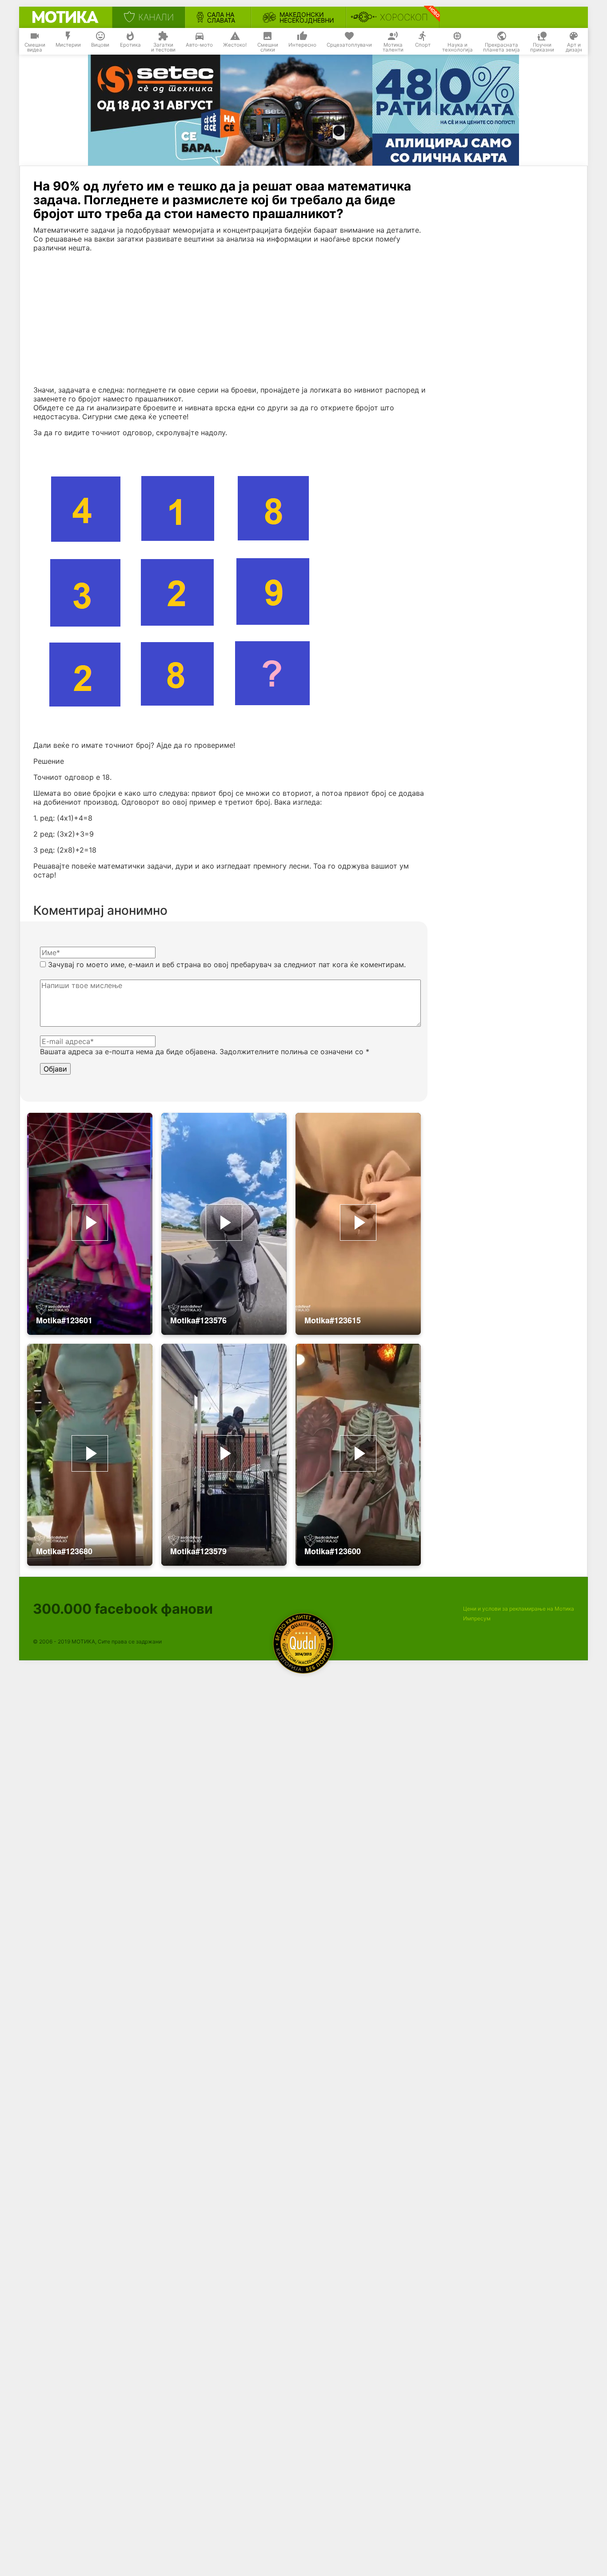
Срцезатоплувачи (349, 45)
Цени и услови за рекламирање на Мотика (519, 1609)
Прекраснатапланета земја (501, 48)
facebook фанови (123, 1609)
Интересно (302, 45)
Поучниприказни (542, 48)
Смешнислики (268, 48)
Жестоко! (235, 45)
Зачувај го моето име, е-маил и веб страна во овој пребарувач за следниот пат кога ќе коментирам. (227, 965)
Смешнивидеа (35, 48)
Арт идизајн (574, 48)
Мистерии (68, 45)
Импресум (477, 1618)
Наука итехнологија (457, 48)
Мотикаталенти (393, 48)
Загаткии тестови (163, 48)
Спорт (423, 45)
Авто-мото (199, 45)
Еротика (130, 45)
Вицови (100, 45)
